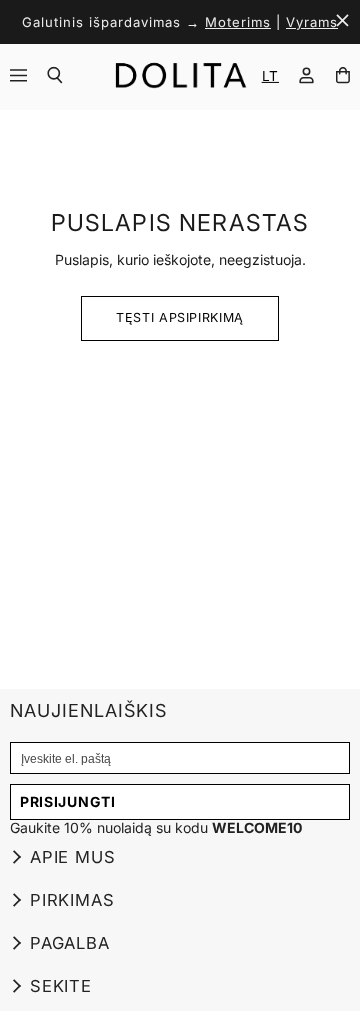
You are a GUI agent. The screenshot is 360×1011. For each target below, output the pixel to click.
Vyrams (312, 22)
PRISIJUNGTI (68, 801)
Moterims (238, 22)
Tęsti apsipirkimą (180, 317)
